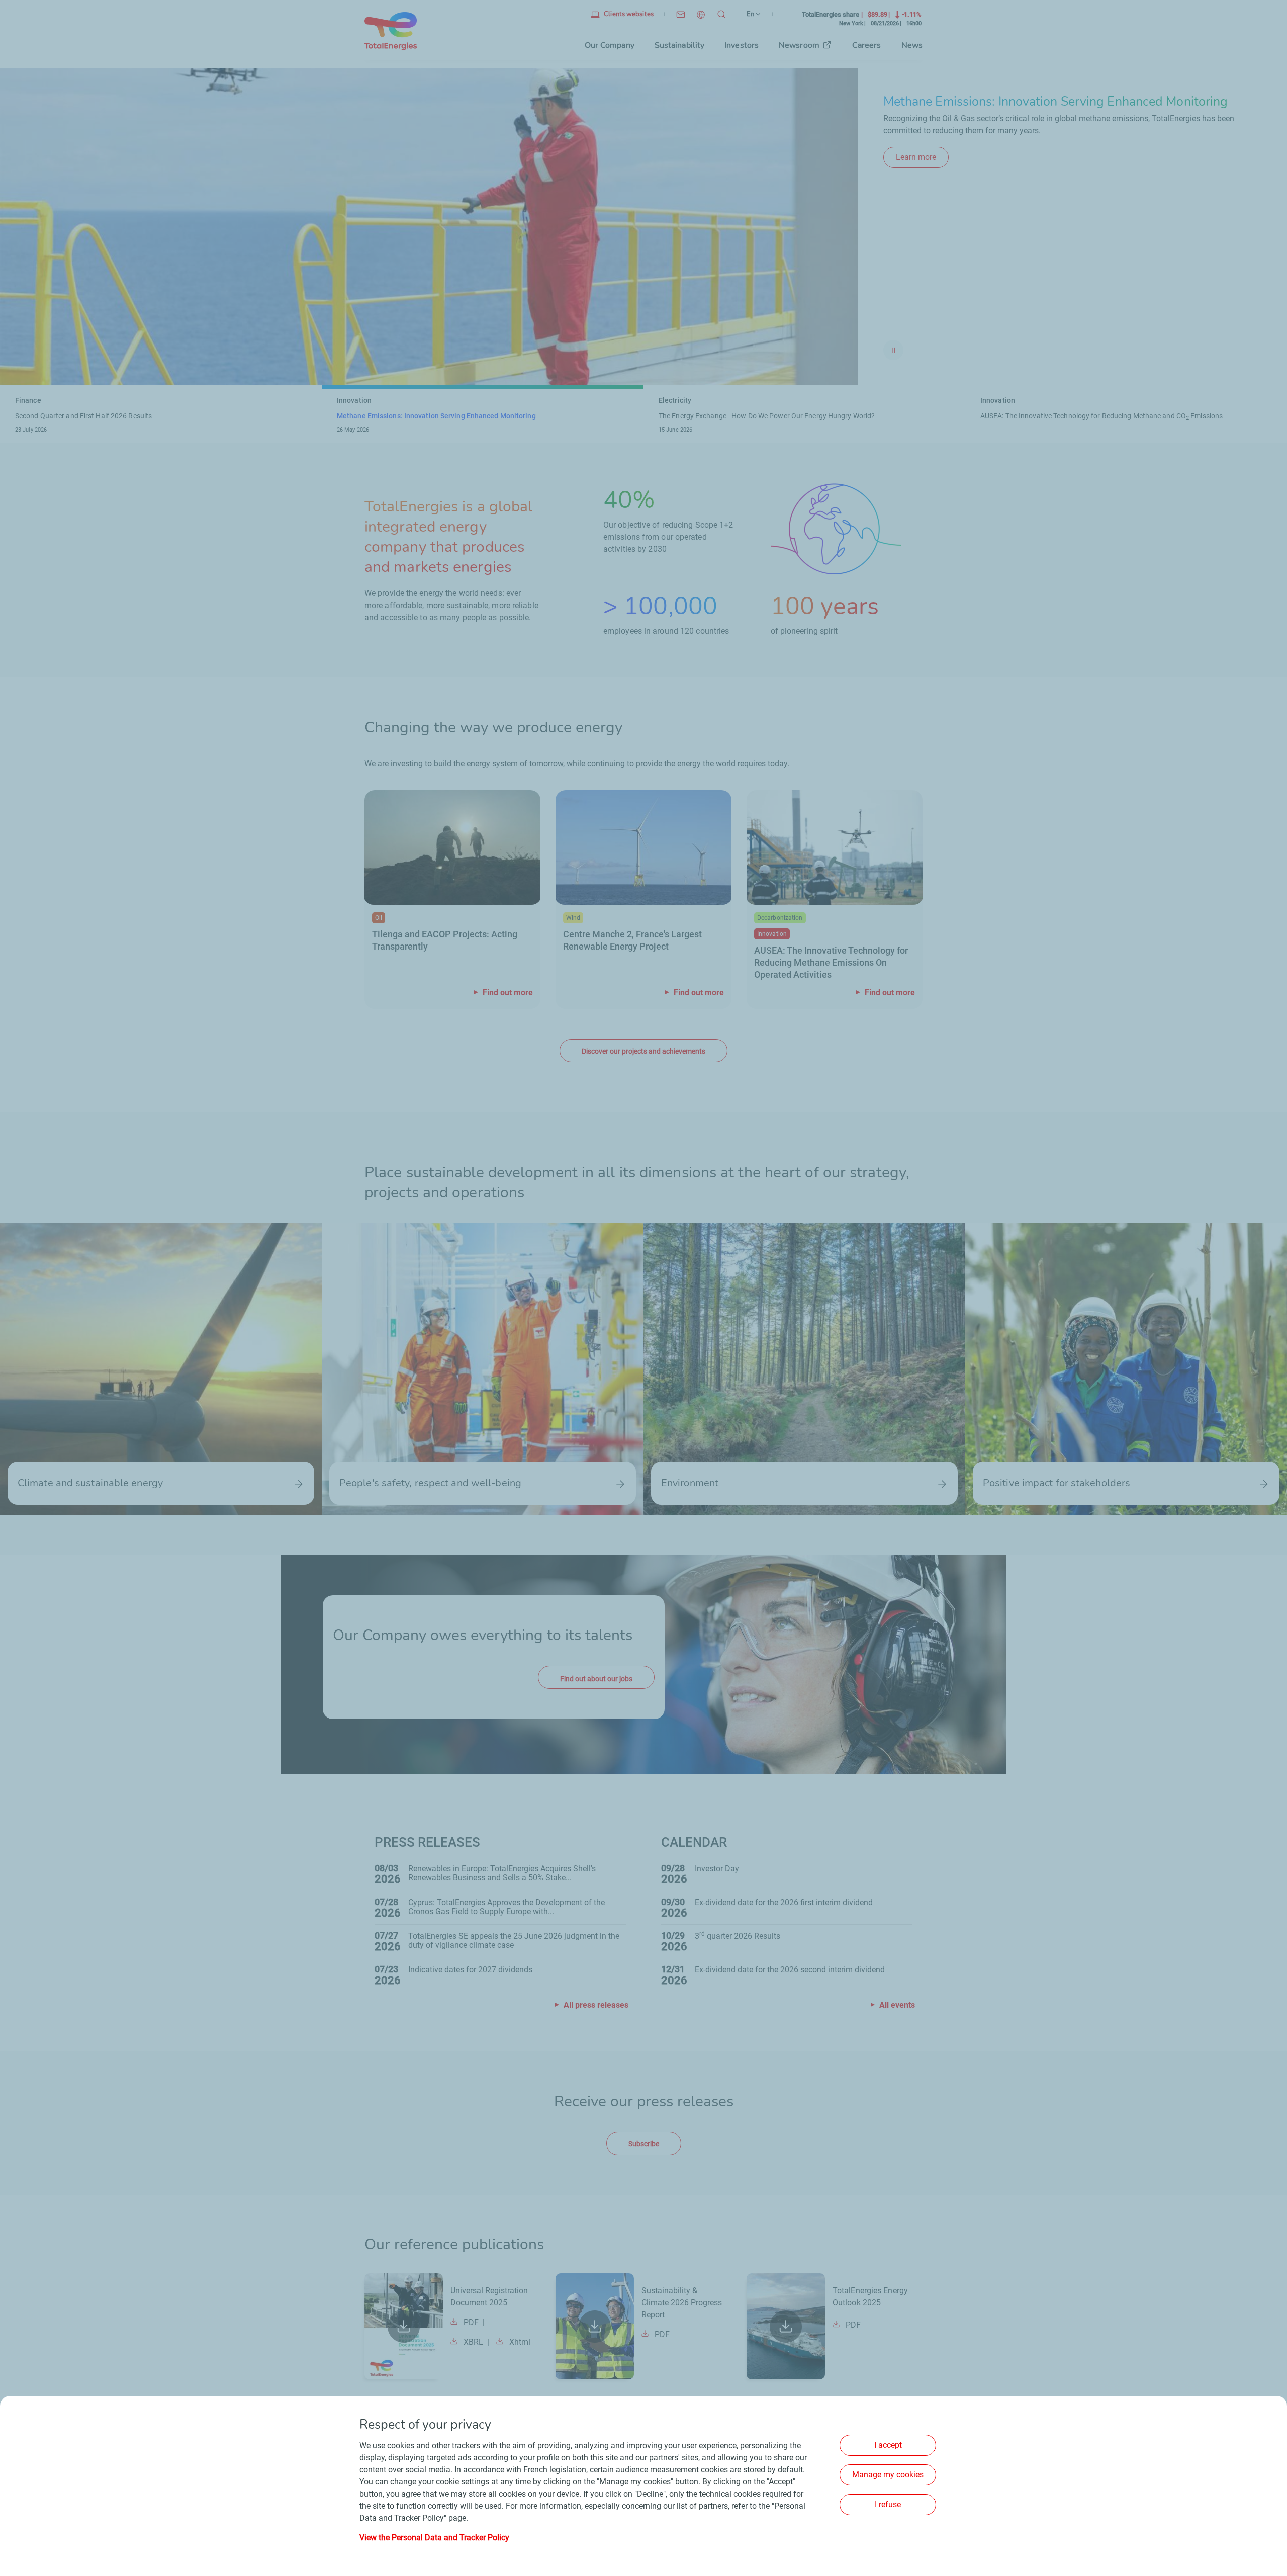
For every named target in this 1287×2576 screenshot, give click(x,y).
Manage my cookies (888, 2475)
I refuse (888, 2504)
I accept (888, 2445)
